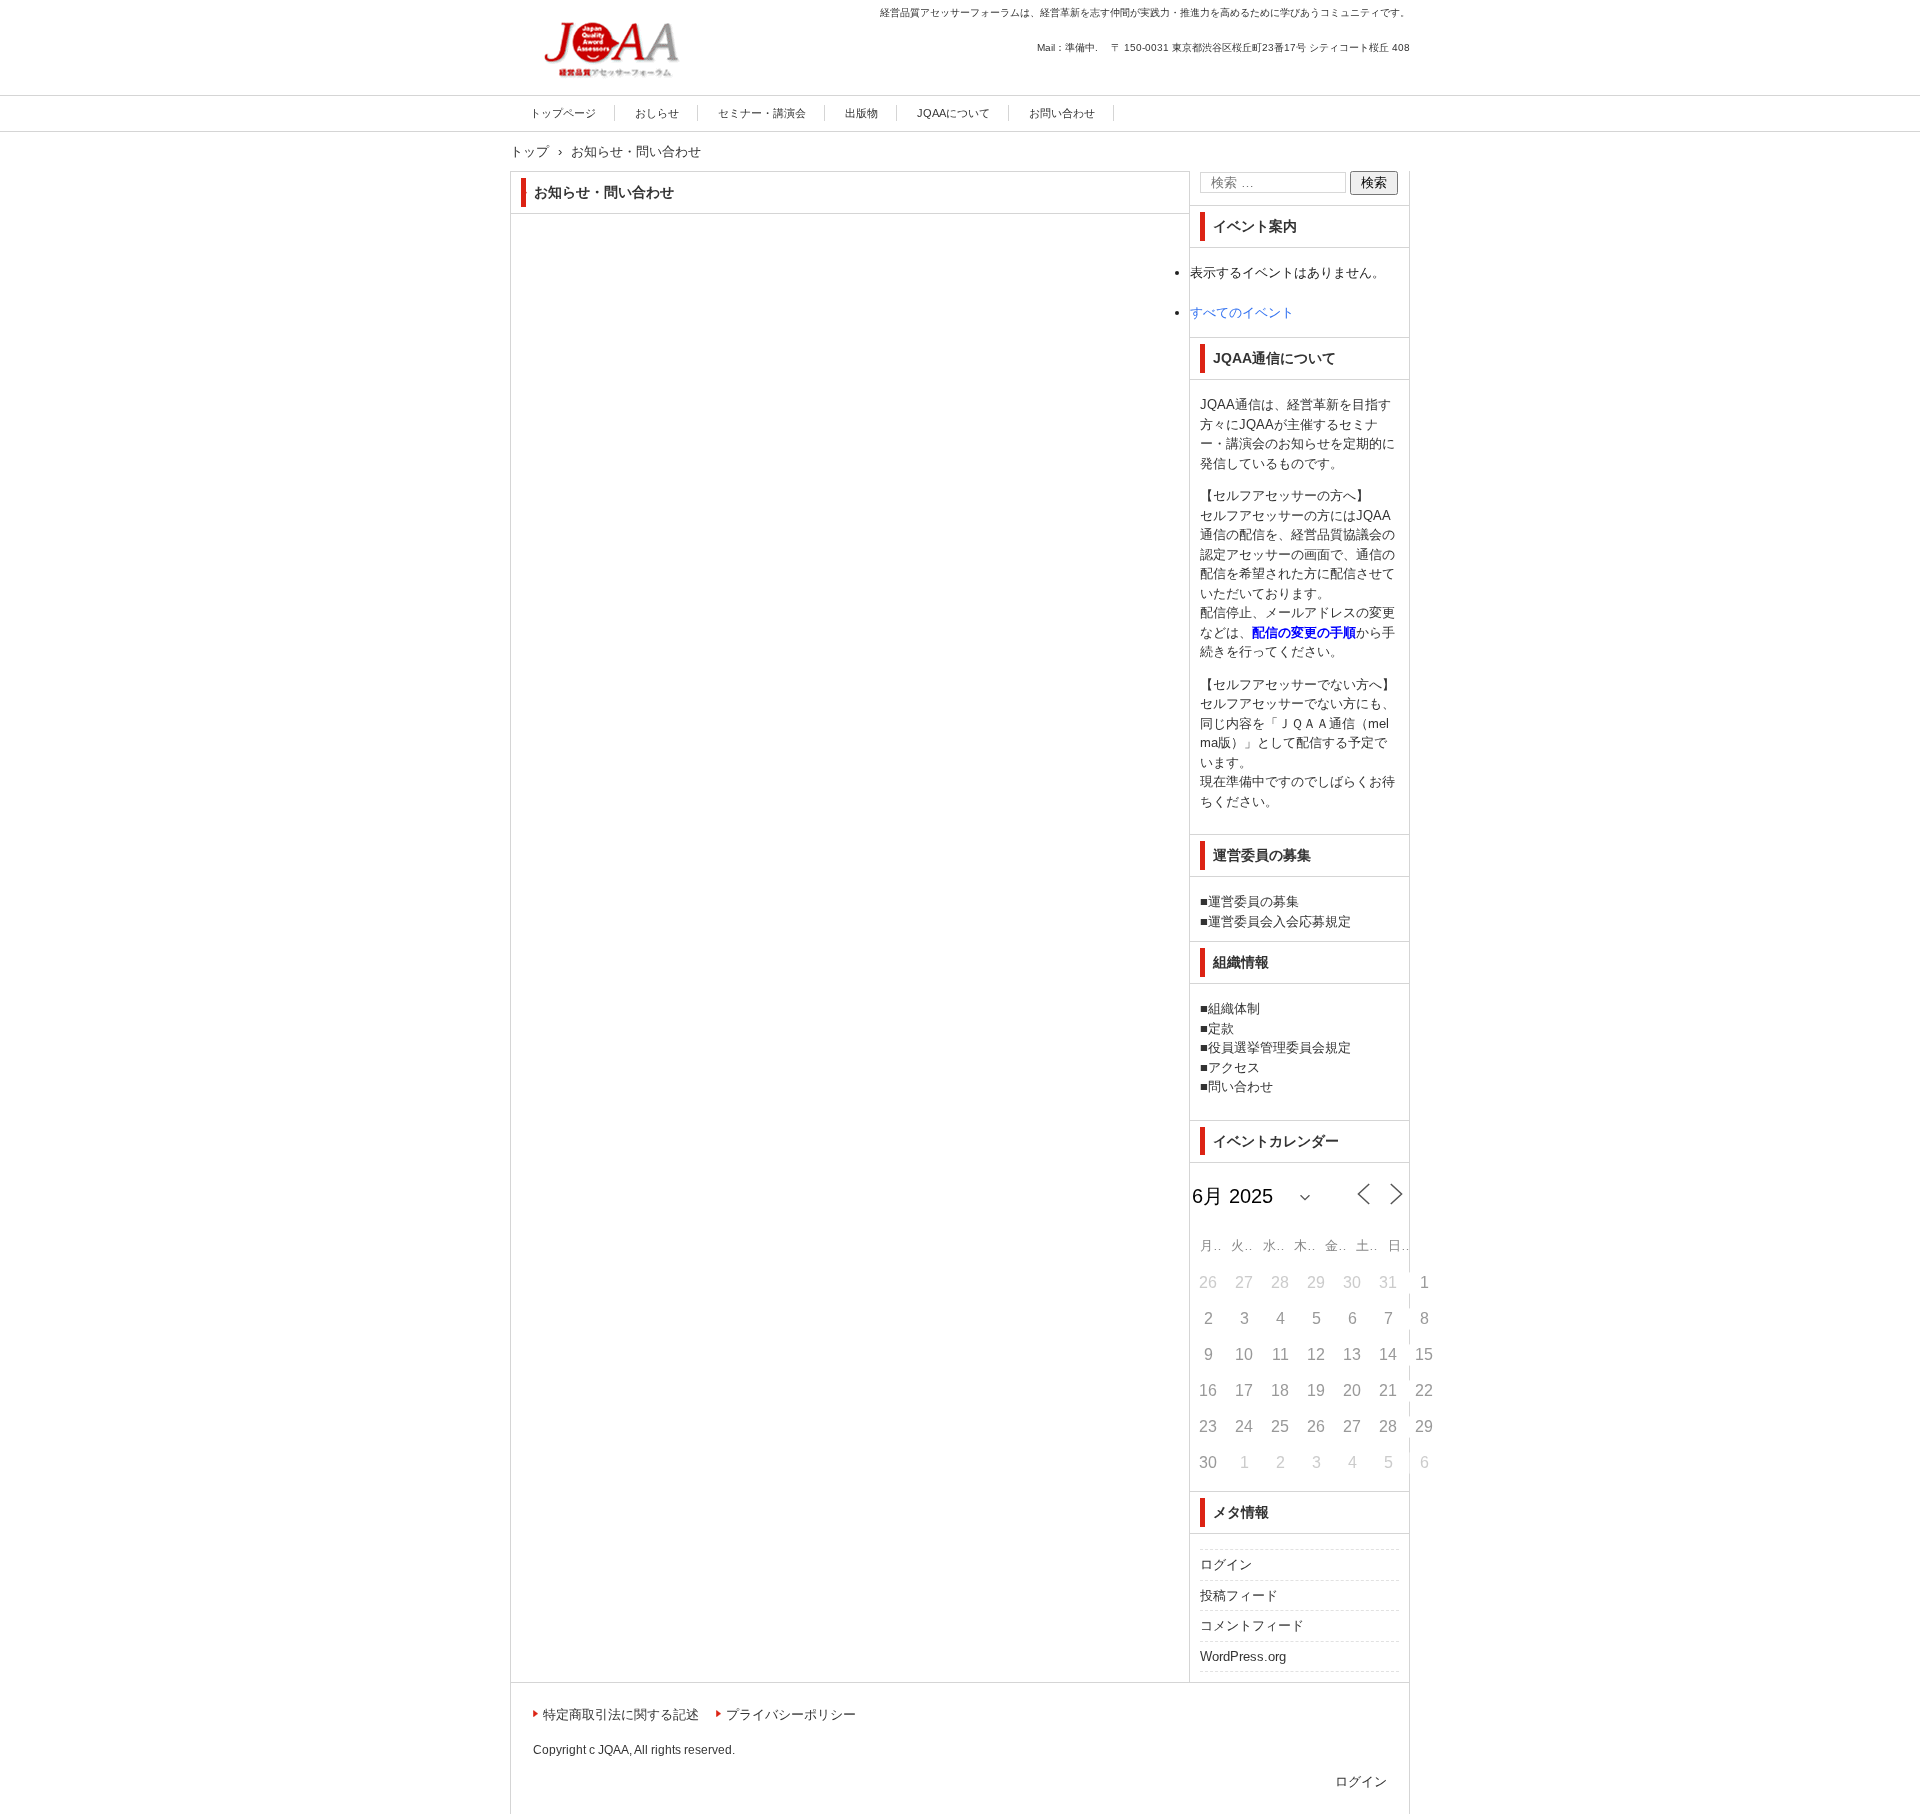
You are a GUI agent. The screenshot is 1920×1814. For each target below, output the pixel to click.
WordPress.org (1243, 1656)
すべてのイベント (1242, 312)
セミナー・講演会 (762, 113)
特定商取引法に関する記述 (621, 1714)
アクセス (1234, 1067)
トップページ (563, 113)
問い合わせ (1240, 1086)
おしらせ (657, 113)
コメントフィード (1252, 1625)
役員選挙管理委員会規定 (1279, 1047)
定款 (1221, 1028)
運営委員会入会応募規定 (1279, 921)
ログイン (1226, 1564)
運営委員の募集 (1253, 901)
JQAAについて (953, 113)
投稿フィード (1239, 1595)
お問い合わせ (1062, 113)
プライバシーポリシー (791, 1714)
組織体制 (1234, 1008)
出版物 (861, 113)
